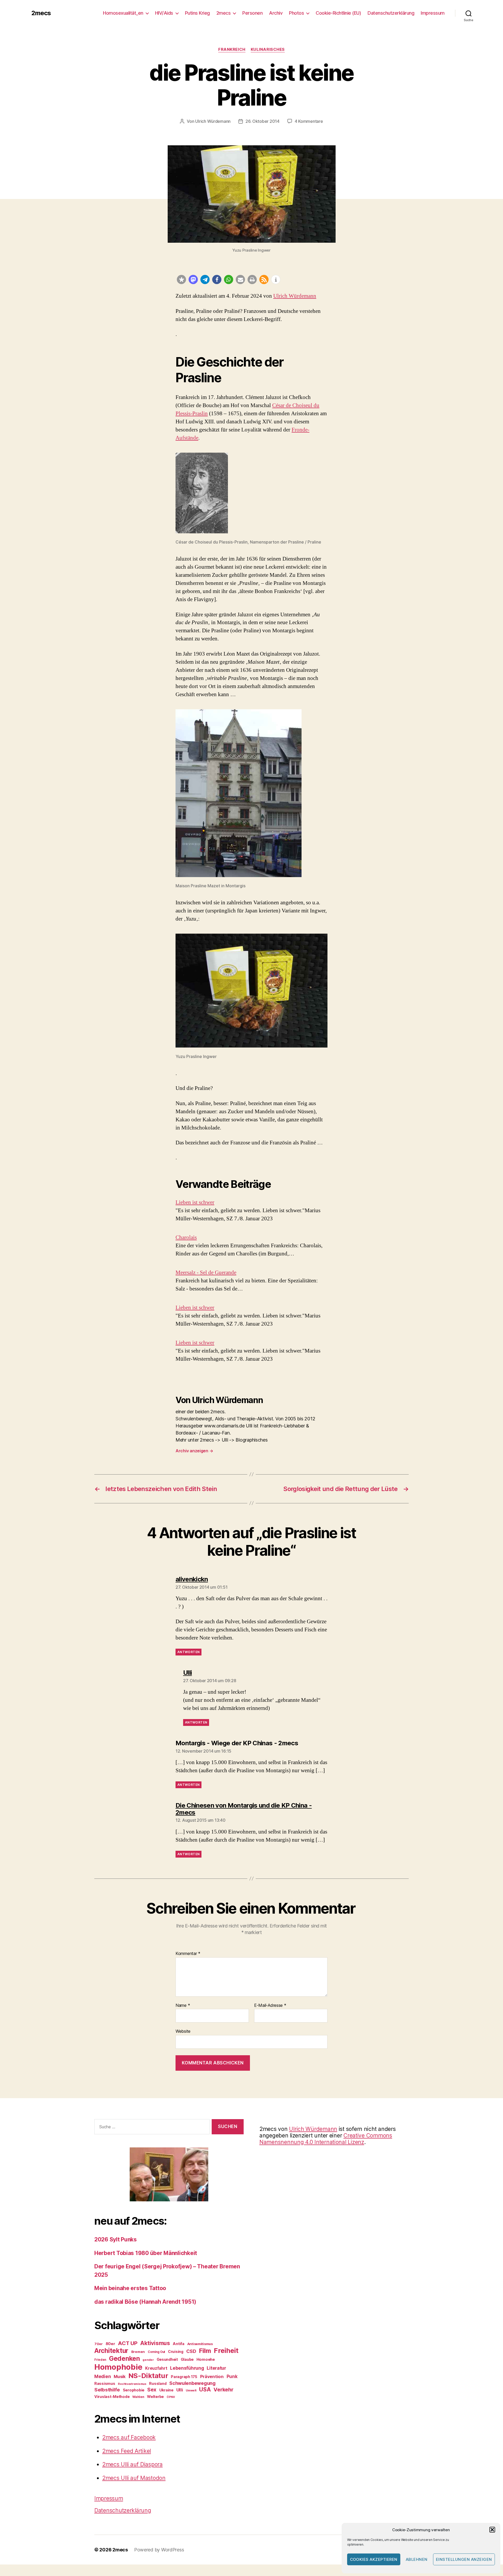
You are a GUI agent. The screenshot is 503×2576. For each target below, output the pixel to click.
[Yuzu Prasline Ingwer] (251, 991)
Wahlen (138, 2397)
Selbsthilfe (107, 2390)
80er (110, 2344)
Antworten (188, 1652)
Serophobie (134, 2390)
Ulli (180, 2390)
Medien (103, 2376)
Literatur (216, 2368)
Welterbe (155, 2397)
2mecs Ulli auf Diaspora (132, 2464)
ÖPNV (171, 2397)
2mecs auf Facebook (129, 2437)
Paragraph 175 (184, 2377)
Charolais (186, 1237)
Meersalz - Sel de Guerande (206, 1273)
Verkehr (223, 2390)
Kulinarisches (268, 49)
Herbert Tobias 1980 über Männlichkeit (146, 2253)
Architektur (111, 2351)
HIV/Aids (164, 13)
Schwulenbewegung (192, 2383)
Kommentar (188, 1954)
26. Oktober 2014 (263, 121)
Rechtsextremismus (132, 2384)
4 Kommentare (309, 121)
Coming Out (156, 2352)
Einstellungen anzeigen (464, 2559)
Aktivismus (155, 2343)
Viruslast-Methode (112, 2397)
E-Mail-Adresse (270, 2006)
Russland (158, 2383)
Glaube (187, 2359)
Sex (152, 2390)
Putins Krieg (197, 13)
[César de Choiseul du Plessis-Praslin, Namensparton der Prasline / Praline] (202, 493)
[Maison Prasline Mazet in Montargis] (239, 793)
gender (148, 2360)
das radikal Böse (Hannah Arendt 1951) (145, 2302)
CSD (191, 2351)
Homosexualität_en (123, 13)
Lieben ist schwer (195, 1202)
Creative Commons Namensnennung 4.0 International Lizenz (326, 2139)
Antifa (178, 2344)
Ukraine (166, 2390)
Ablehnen (417, 2559)
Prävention (212, 2376)
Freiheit (226, 2350)
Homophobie (118, 2367)
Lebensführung (187, 2368)
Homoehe (206, 2359)
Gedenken (124, 2358)
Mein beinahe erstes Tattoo (131, 2288)
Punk (232, 2376)
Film (205, 2351)
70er (99, 2344)
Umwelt (191, 2390)
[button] (492, 2530)
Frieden (100, 2360)
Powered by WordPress (159, 2550)
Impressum (433, 13)
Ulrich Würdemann (213, 121)
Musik (120, 2376)
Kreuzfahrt (156, 2368)
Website (183, 2031)
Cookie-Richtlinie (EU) (338, 13)
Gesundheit (167, 2359)
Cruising (176, 2351)
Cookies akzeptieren (374, 2559)
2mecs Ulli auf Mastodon (134, 2478)
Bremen (138, 2352)
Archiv (276, 13)
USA (205, 2389)
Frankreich (232, 49)
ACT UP (128, 2343)
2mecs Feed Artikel (127, 2451)
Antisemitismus (200, 2344)
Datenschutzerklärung (391, 13)
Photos (296, 13)
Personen (252, 13)
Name (183, 2006)
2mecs (41, 13)
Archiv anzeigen (194, 1451)
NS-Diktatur (148, 2376)
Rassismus (105, 2383)
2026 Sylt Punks (116, 2239)
